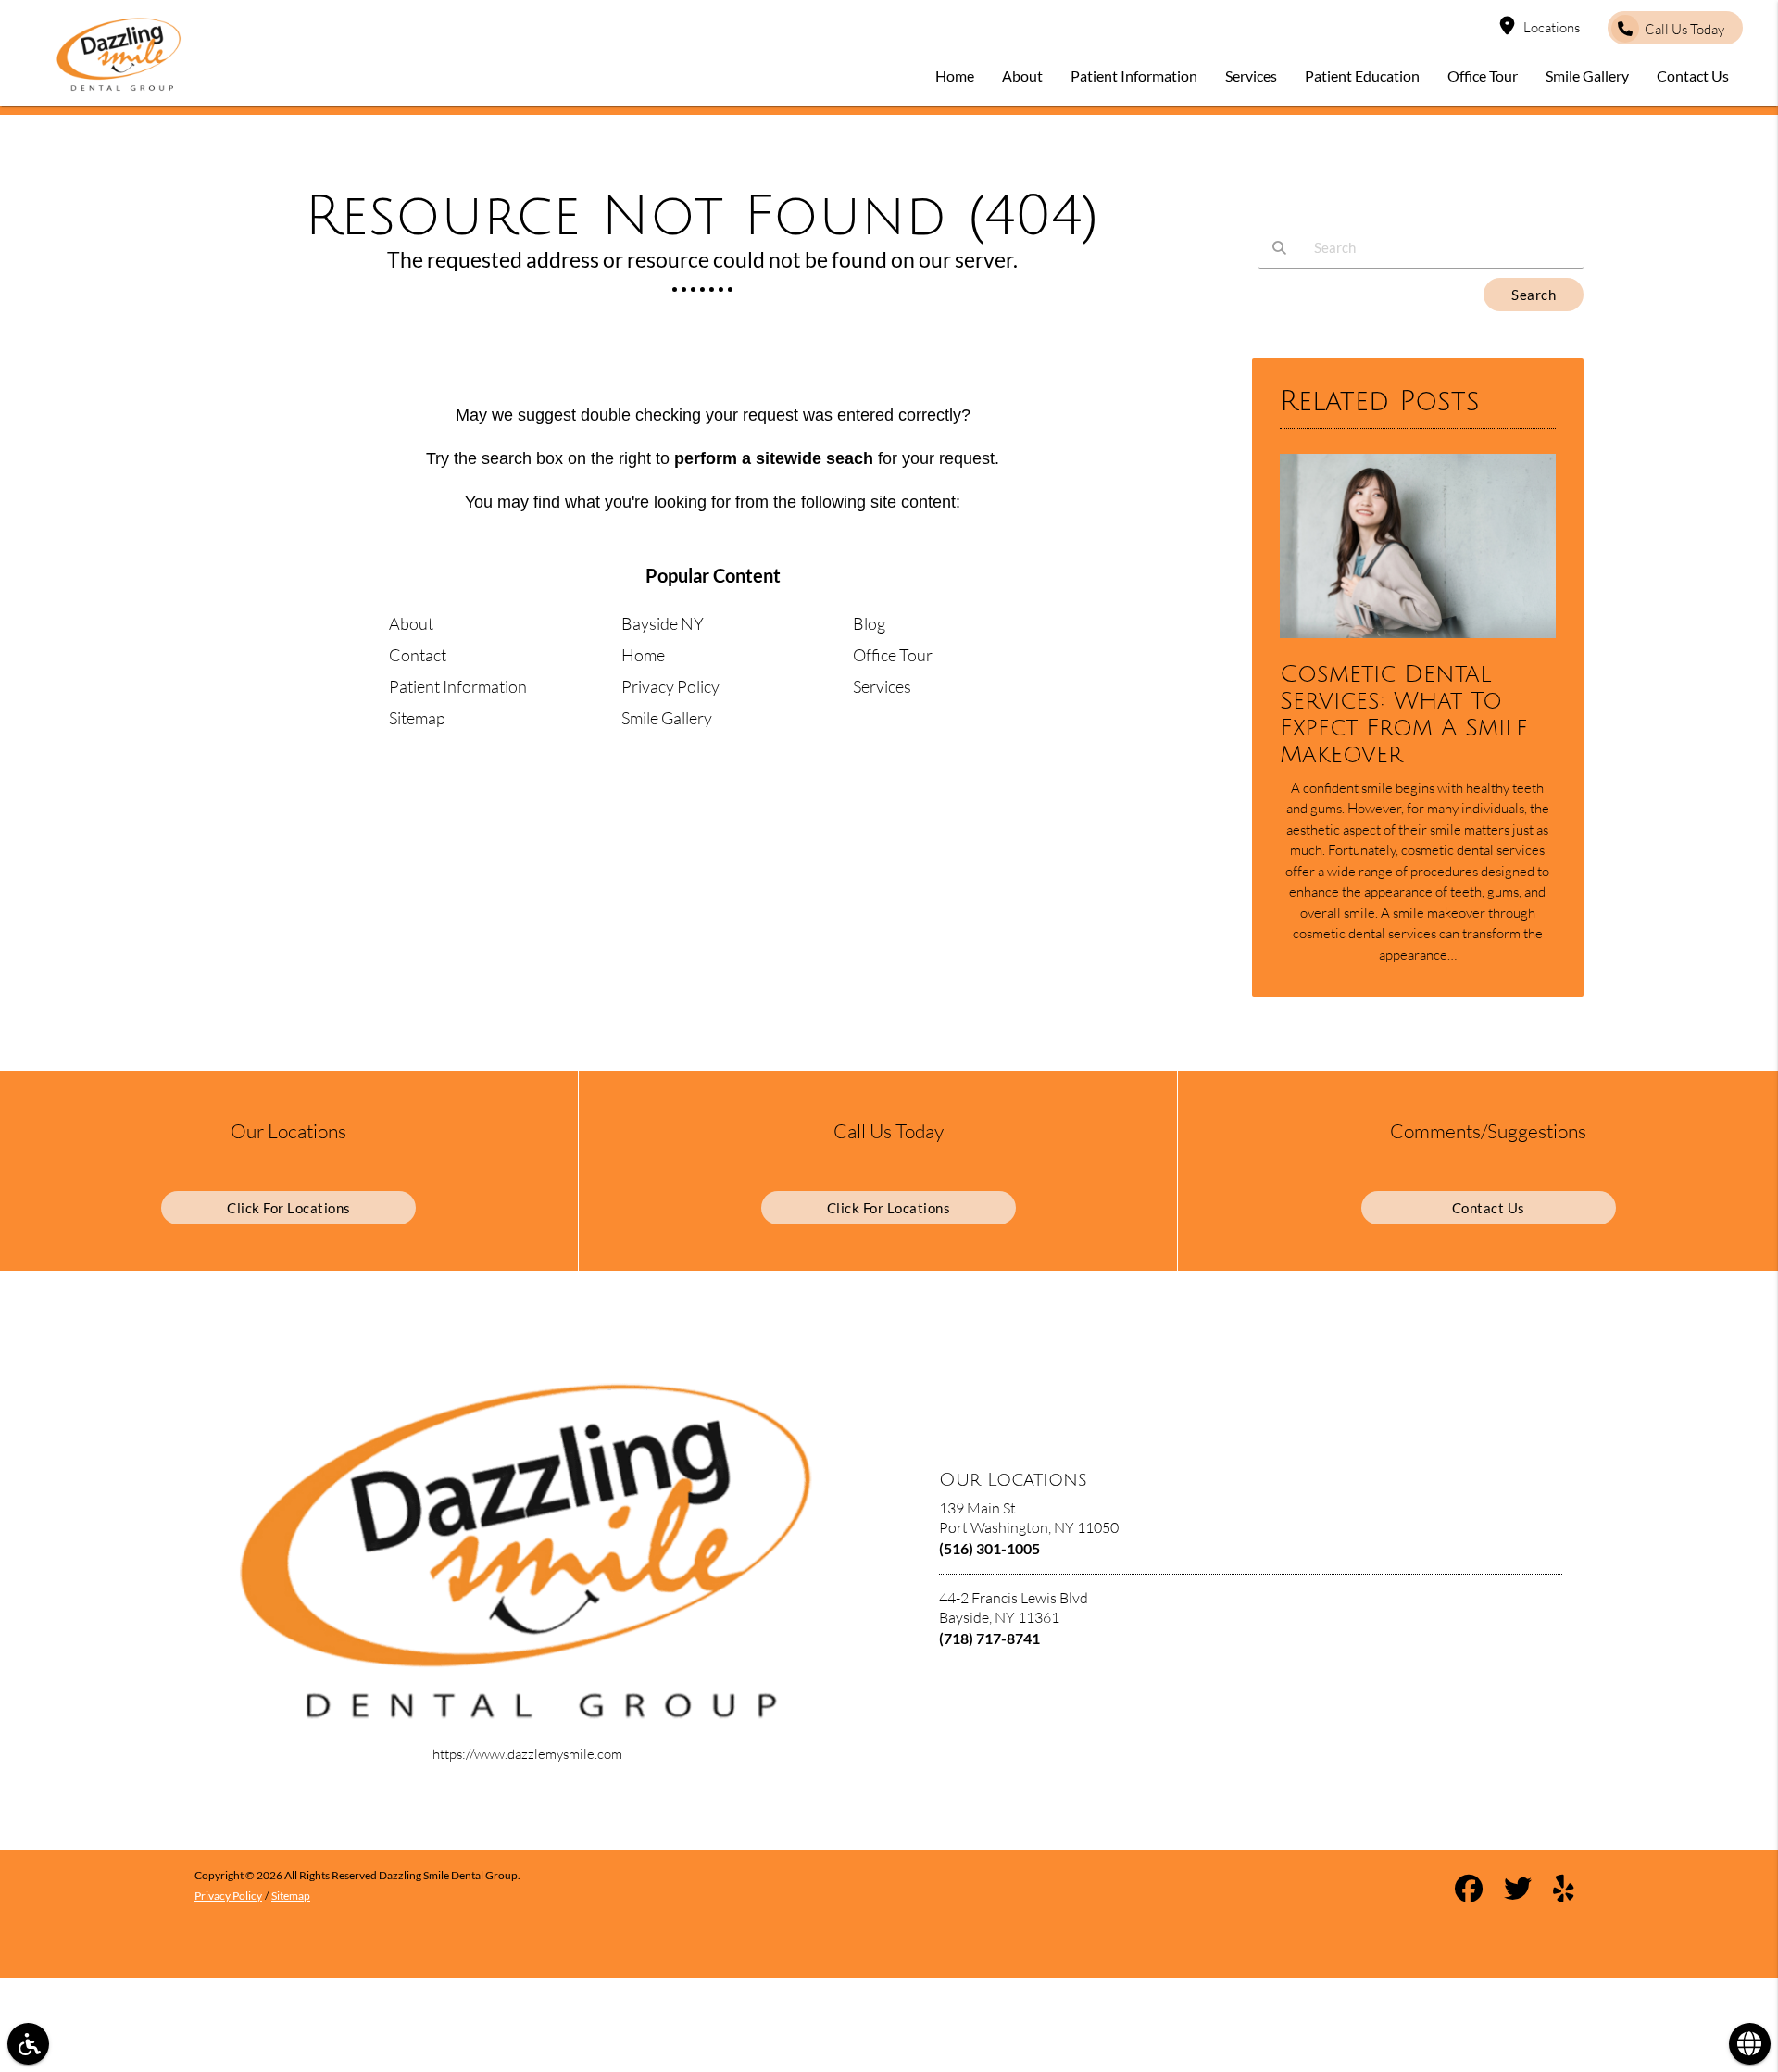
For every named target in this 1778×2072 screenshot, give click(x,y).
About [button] (1022, 75)
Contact (418, 655)
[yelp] (1564, 1891)
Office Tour (893, 655)
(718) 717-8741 (989, 1638)
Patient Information (458, 686)
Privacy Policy (670, 686)
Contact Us (1489, 1208)
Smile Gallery (667, 718)
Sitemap (417, 718)
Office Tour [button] (1483, 75)
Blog (869, 623)
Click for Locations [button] (289, 1208)
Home (643, 655)
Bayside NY (663, 623)
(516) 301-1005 (989, 1548)
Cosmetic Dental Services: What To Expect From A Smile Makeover (1404, 714)
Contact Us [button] (1693, 75)
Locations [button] (1552, 27)
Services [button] (1251, 75)
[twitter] (1518, 1891)
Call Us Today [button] (1684, 29)
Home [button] (955, 75)
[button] (28, 2044)
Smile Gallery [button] (1587, 75)
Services (882, 686)
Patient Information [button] (1134, 75)
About (411, 623)
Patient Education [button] (1362, 75)
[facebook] (1469, 1891)
